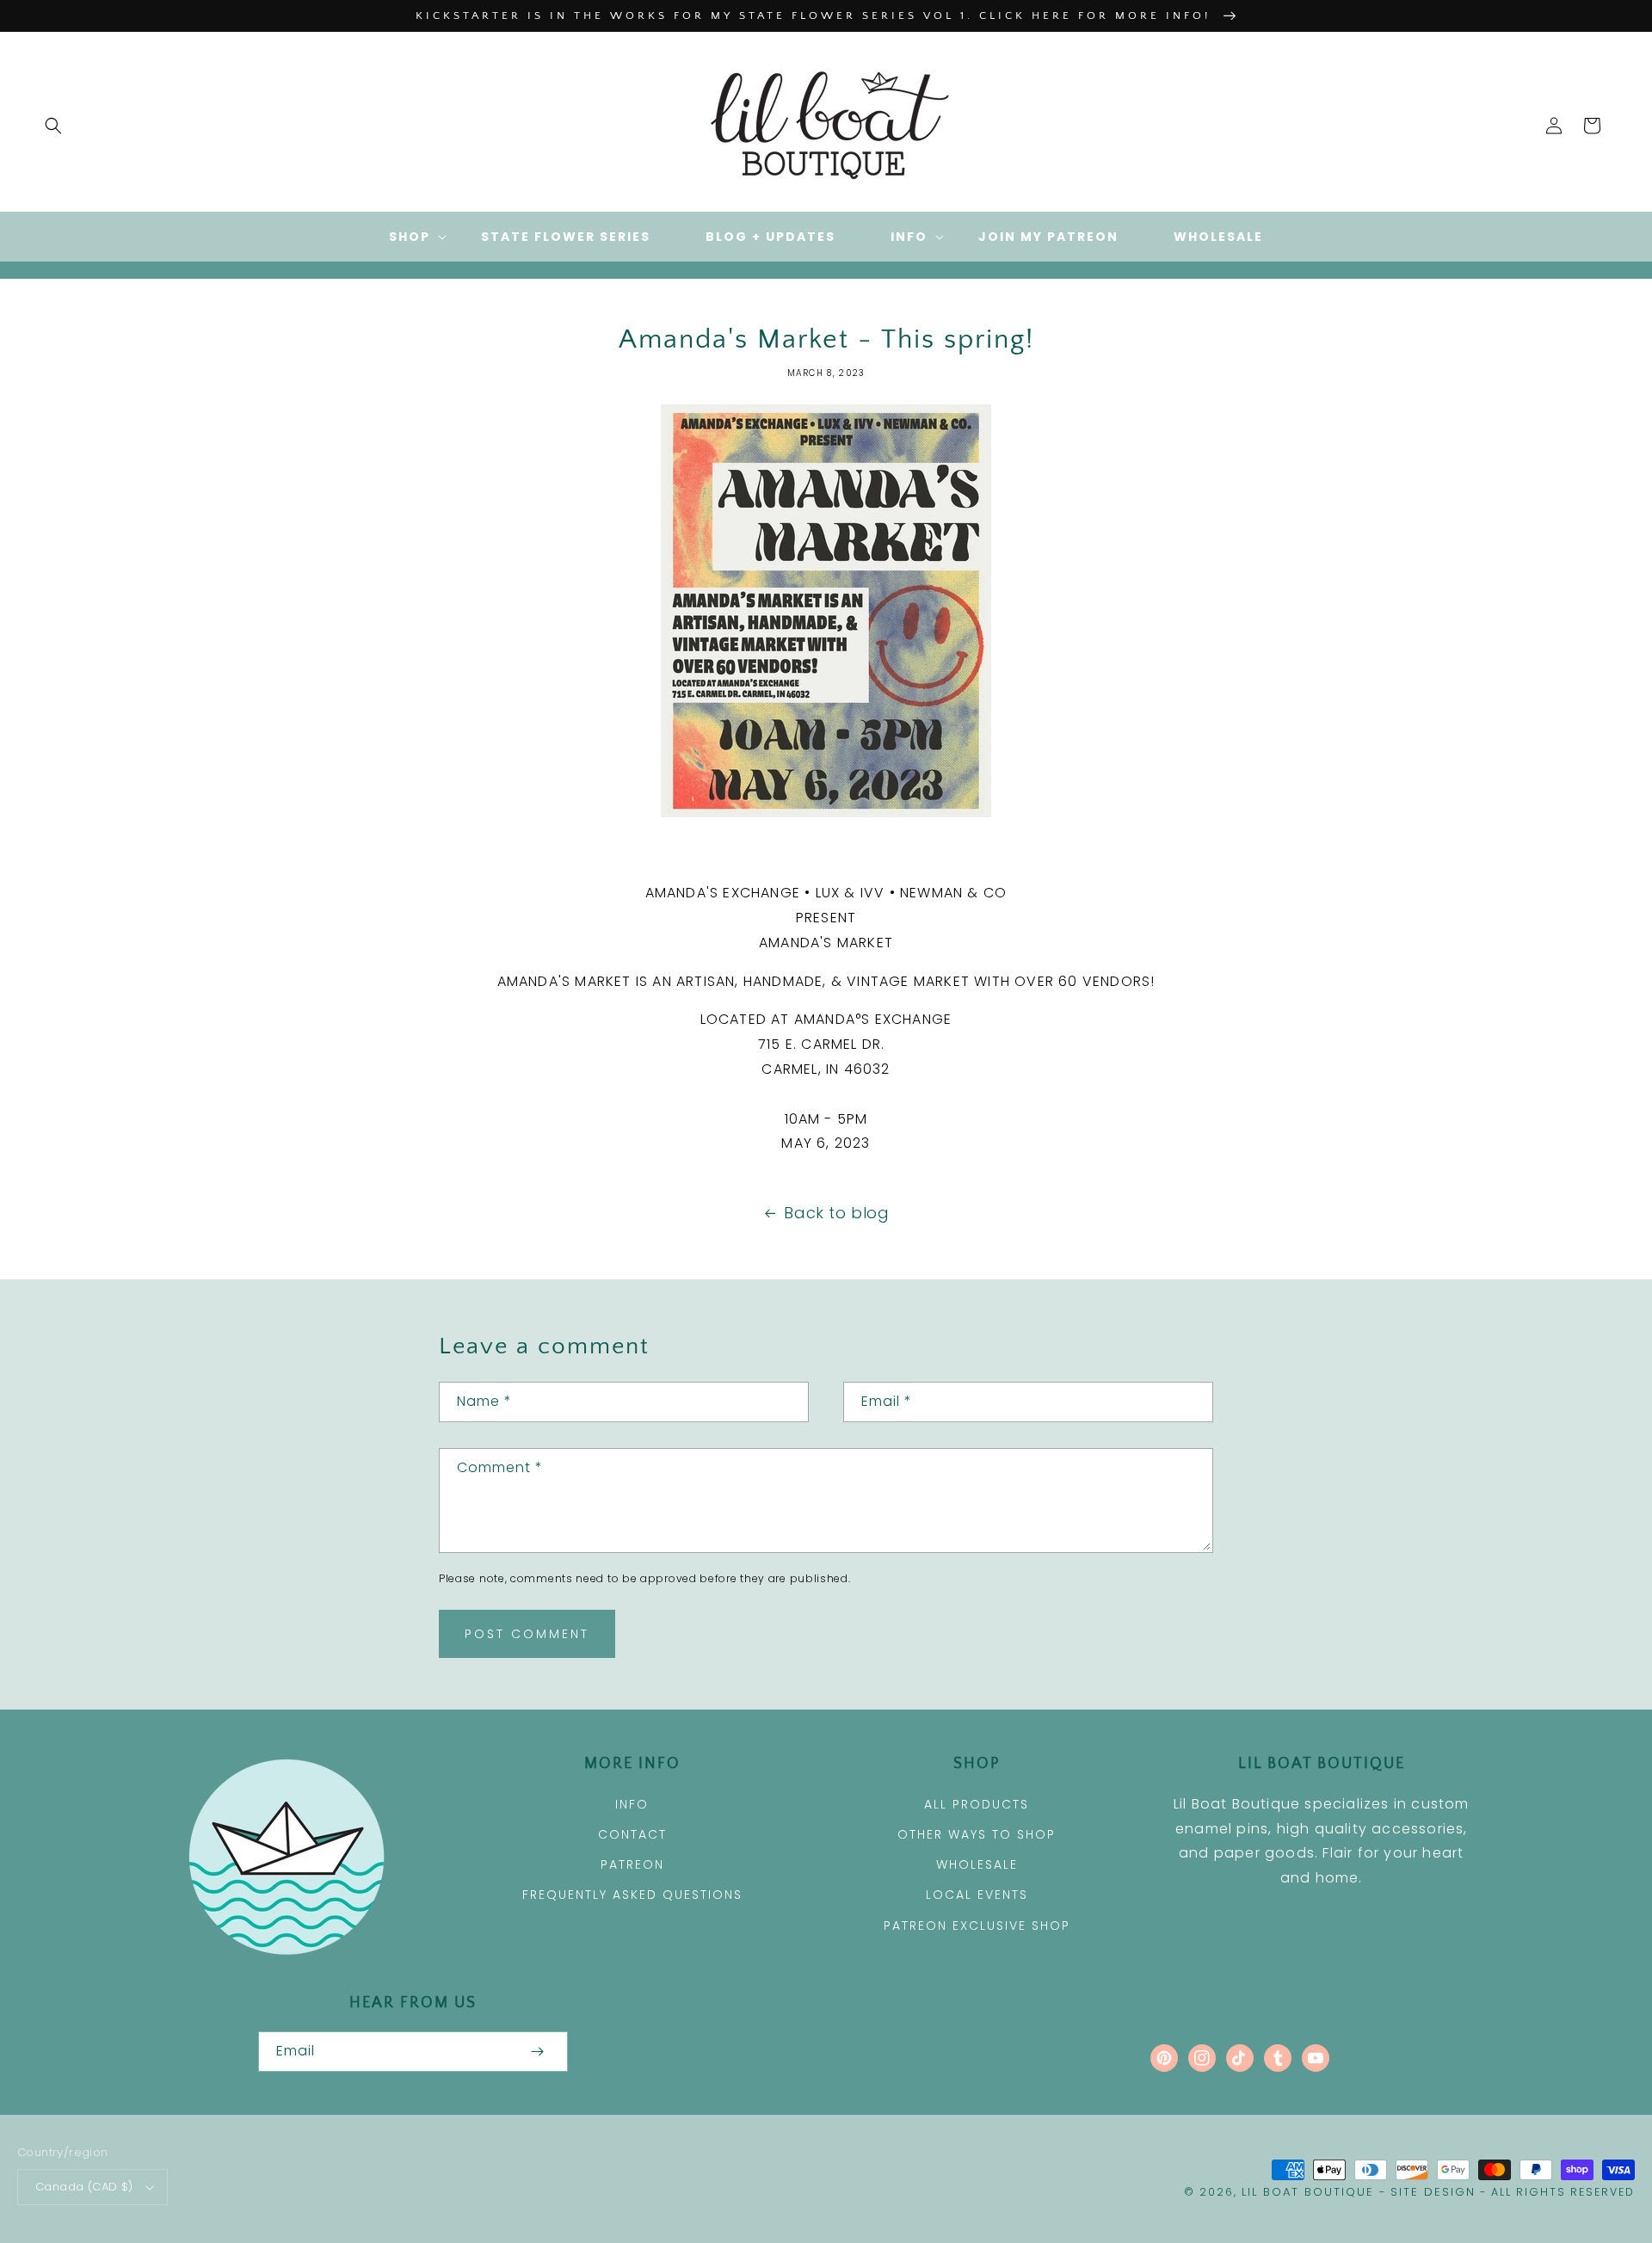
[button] (53, 126)
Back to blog (836, 1213)
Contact (632, 1834)
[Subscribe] (537, 2052)
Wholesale (977, 1864)
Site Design (1433, 2192)
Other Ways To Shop (977, 1834)
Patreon (632, 1864)
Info (632, 1804)
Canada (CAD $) (84, 2187)
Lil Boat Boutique (1308, 2192)
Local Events (977, 1895)
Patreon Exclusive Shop (977, 1926)
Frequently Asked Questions (632, 1895)
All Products (977, 1804)
